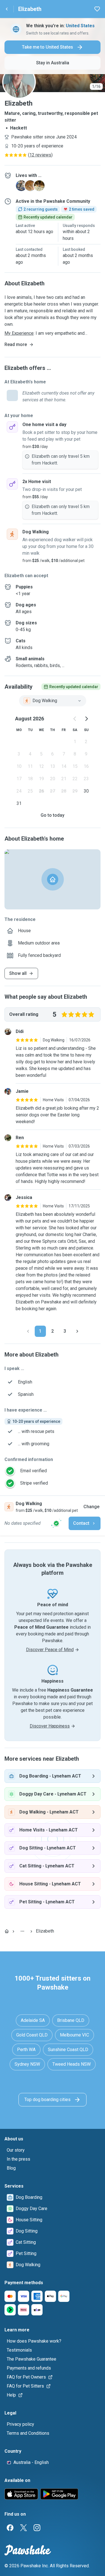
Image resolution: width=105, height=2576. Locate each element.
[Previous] (28, 1331)
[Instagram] (37, 2528)
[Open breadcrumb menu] (22, 1931)
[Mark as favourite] (97, 9)
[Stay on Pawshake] (56, 1523)
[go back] (7, 9)
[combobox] (53, 701)
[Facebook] (10, 2528)
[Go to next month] (86, 719)
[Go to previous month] (75, 719)
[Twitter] (24, 2528)
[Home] (7, 1931)
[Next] (77, 1331)
